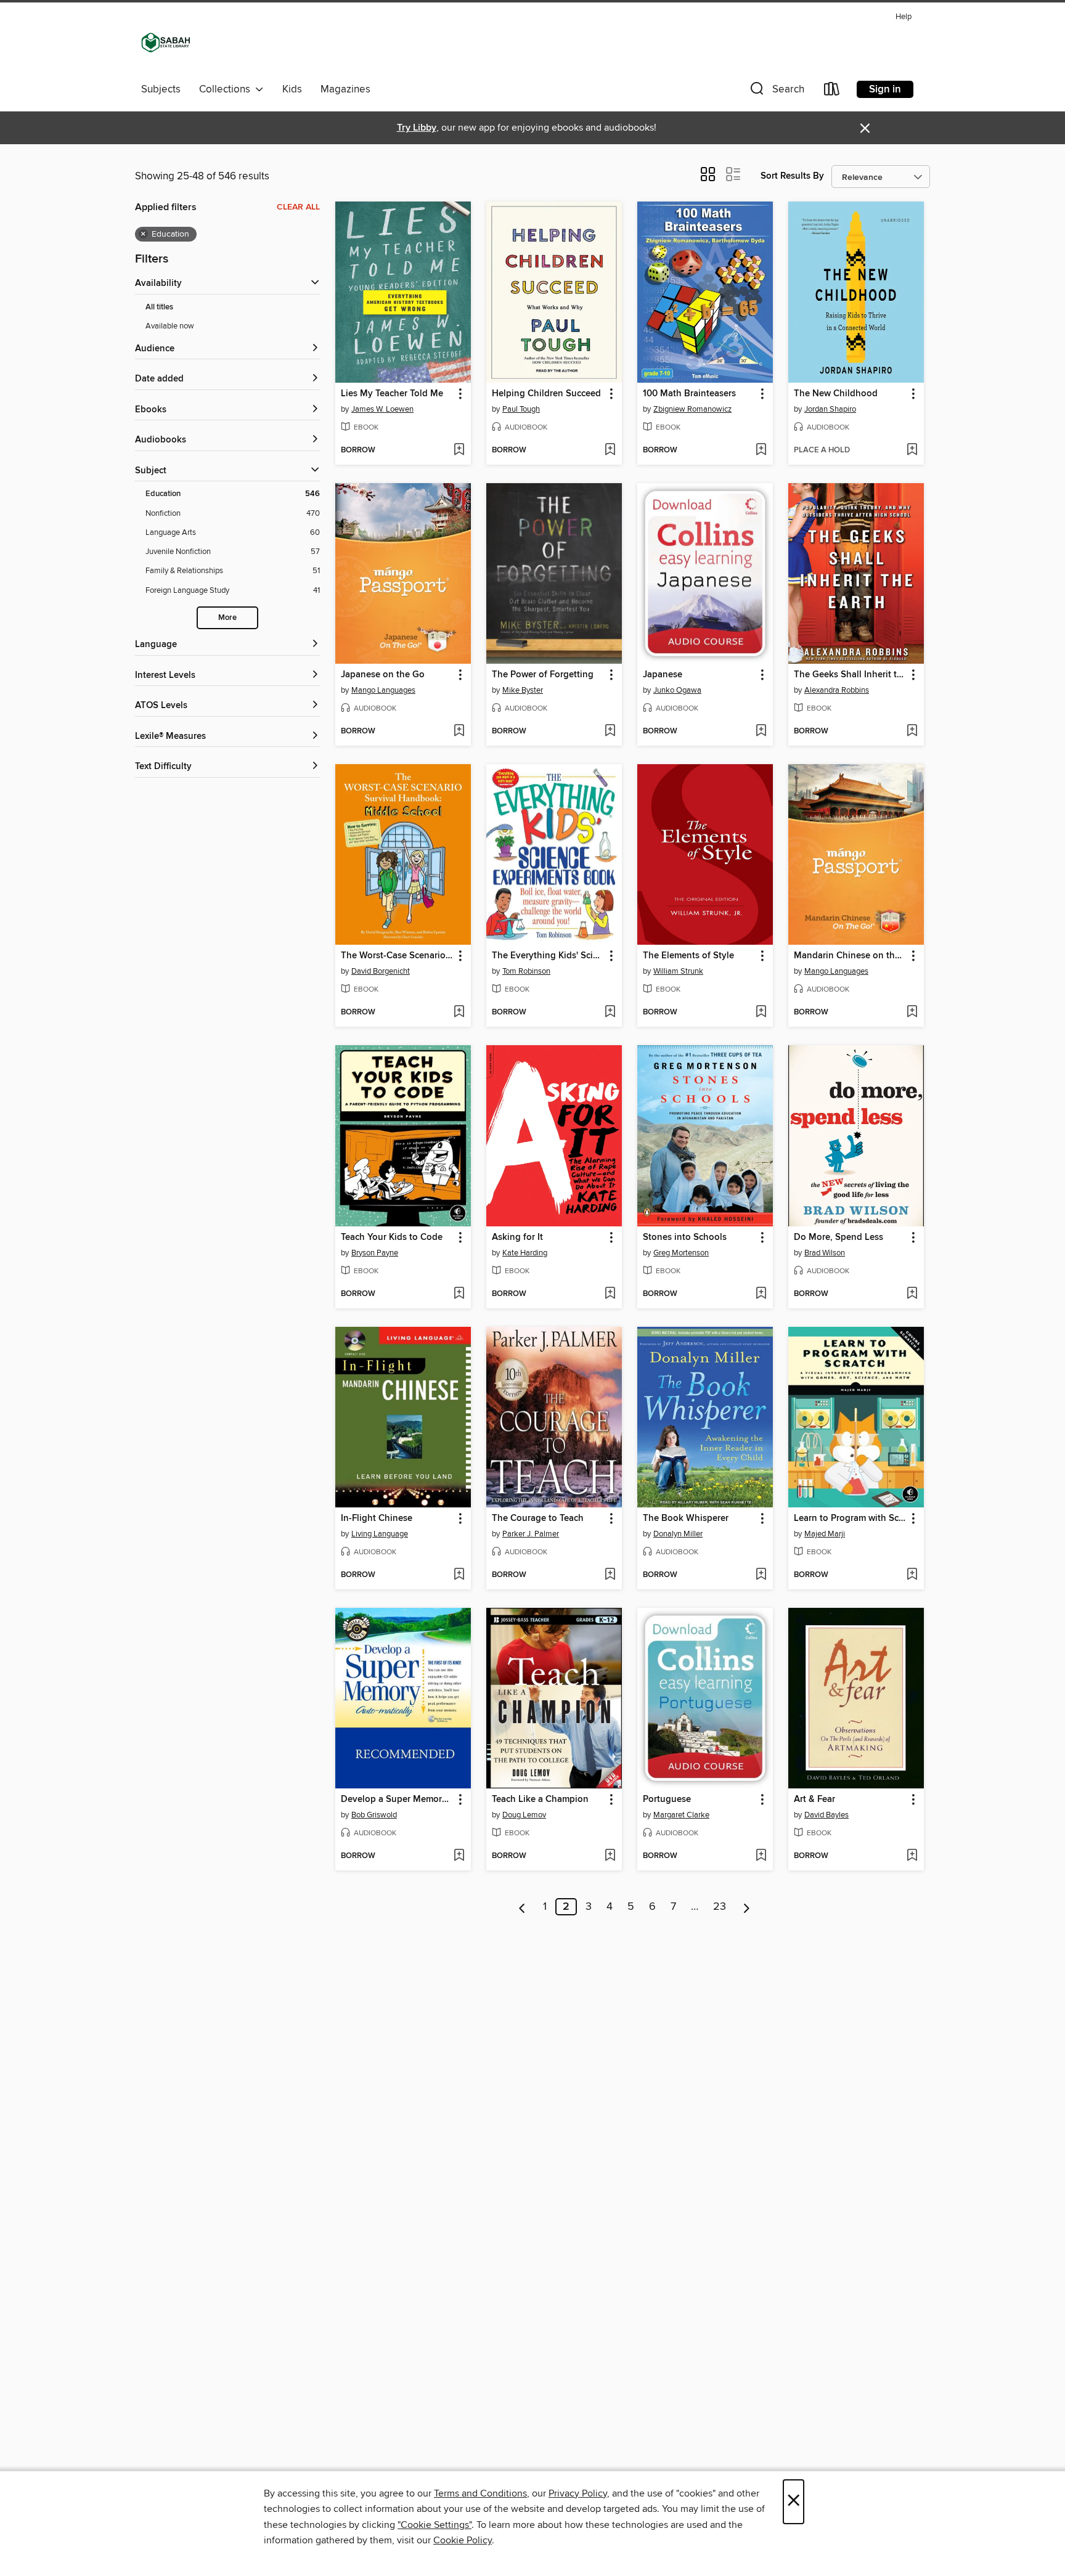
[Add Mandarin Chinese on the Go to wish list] (912, 1013)
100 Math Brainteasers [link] (689, 394)
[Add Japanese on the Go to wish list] (459, 732)
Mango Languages (383, 690)
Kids (292, 89)
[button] (776, 92)
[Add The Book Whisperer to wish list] (761, 1575)
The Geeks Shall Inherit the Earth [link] (850, 675)
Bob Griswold (374, 1815)
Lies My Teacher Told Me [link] (392, 394)
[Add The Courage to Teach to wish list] (610, 1575)
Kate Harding (525, 1253)
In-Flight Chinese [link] (377, 1518)
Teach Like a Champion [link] (540, 1800)
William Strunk (678, 971)
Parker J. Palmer (531, 1534)
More (227, 618)
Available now (170, 326)
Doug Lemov (524, 1815)
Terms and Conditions (480, 2493)
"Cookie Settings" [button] (435, 2525)
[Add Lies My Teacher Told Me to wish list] (459, 450)
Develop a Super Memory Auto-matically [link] (397, 1800)
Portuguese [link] (667, 1800)
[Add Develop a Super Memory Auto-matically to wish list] (459, 1856)
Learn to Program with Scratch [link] (850, 1518)
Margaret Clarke (681, 1815)
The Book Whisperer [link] (686, 1518)
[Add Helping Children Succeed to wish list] (610, 450)
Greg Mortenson (681, 1253)
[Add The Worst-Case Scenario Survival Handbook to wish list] (459, 1013)
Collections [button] (227, 89)
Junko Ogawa (677, 690)
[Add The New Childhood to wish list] (912, 450)
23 (720, 1907)
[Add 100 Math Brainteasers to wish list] (761, 450)
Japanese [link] (663, 675)
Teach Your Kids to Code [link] (392, 1237)
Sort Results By (792, 176)
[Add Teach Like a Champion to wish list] (610, 1856)
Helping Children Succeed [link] (546, 394)
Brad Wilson (825, 1253)
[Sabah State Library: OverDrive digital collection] (166, 43)
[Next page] (747, 1907)
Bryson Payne (375, 1253)
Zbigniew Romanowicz (692, 409)
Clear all (298, 207)
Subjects (161, 89)
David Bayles (826, 1815)
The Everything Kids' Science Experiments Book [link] (548, 956)
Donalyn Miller (678, 1534)
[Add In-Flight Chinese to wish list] (459, 1575)
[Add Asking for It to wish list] (610, 1294)
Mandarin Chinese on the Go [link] (850, 956)
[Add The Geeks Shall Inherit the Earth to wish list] (912, 732)
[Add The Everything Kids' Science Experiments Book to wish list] (610, 1013)
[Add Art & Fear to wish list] (912, 1856)
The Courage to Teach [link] (538, 1518)
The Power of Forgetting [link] (543, 675)
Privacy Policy (578, 2493)
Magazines (345, 89)
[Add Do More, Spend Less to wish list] (912, 1294)
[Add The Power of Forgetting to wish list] (610, 732)
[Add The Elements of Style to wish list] (761, 1013)
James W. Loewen (382, 409)
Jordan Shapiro (830, 409)
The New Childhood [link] (836, 394)
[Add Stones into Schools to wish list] (761, 1294)
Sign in (885, 89)
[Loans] (832, 92)
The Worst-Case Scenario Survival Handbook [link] (397, 956)
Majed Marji (825, 1534)
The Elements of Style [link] (688, 956)
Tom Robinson (526, 971)
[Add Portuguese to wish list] (761, 1856)
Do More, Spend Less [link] (839, 1237)
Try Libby (417, 128)
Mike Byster (523, 690)
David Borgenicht (381, 971)
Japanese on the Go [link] (383, 675)
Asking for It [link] (517, 1237)
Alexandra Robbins (837, 690)
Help (904, 17)
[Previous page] (522, 1907)
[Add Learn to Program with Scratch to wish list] (912, 1575)
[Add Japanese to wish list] (761, 732)
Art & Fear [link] (814, 1800)
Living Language (380, 1534)
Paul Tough (521, 409)
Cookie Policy (463, 2540)
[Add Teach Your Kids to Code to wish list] (459, 1294)
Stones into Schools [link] (685, 1237)
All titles (159, 307)
